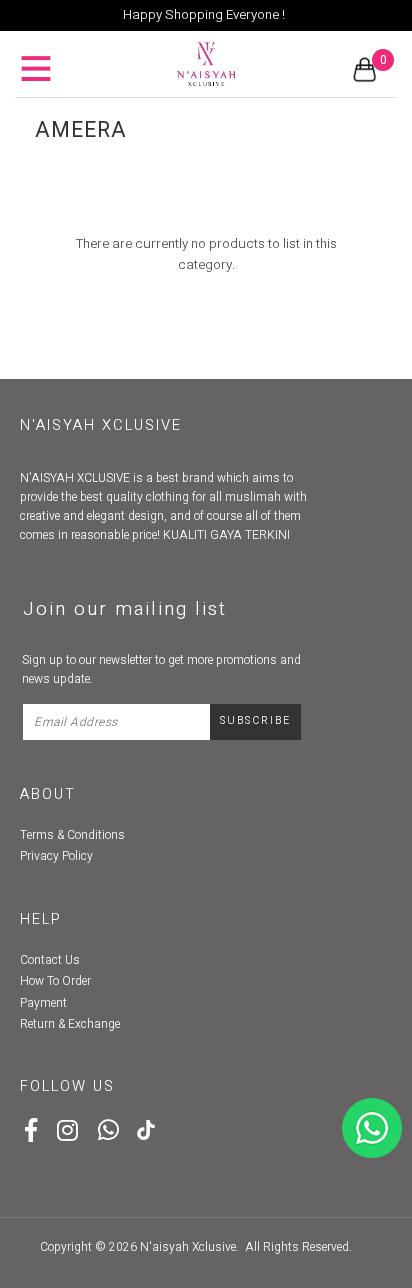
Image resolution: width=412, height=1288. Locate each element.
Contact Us (50, 960)
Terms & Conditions (72, 835)
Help (41, 919)
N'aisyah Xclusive (188, 1247)
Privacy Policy (56, 856)
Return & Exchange (70, 1024)
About (48, 794)
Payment (43, 1003)
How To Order (55, 981)
